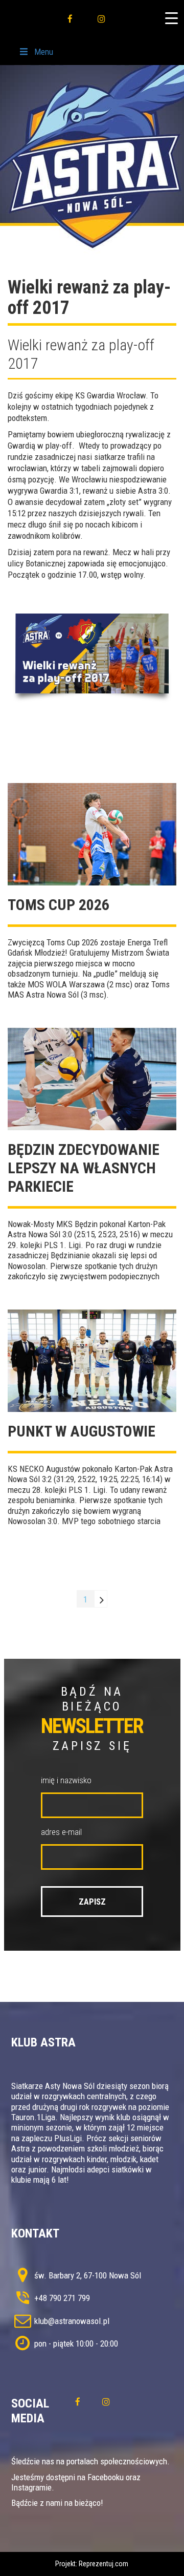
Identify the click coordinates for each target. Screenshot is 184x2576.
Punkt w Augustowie (82, 1431)
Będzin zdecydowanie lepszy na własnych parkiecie (84, 1168)
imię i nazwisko (66, 1780)
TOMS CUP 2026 (59, 905)
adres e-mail (61, 1832)
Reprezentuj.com (103, 2564)
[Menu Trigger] (171, 18)
